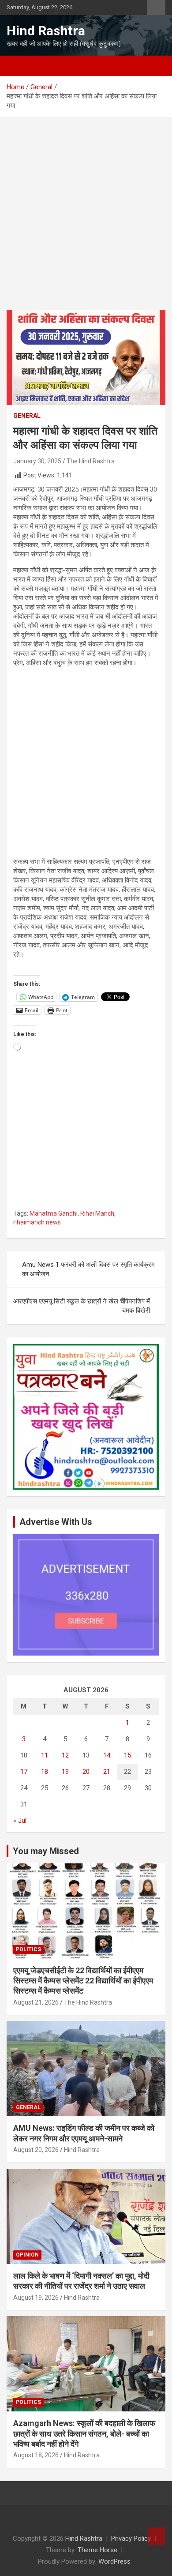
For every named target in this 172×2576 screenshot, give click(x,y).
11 (45, 1755)
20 (86, 1772)
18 (45, 1772)
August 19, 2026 (36, 2298)
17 (24, 1772)
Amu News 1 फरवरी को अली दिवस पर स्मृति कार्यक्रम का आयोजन (88, 1269)
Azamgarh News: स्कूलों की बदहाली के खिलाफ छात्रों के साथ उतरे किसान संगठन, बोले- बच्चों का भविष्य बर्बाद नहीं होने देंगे (84, 2433)
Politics (28, 1949)
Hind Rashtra (46, 31)
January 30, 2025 (37, 461)
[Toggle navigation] (18, 66)
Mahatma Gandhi (54, 1213)
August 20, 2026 (36, 2150)
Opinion (27, 2255)
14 (107, 1755)
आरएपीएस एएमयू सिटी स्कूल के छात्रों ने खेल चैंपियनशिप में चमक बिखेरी (82, 1306)
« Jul (20, 1821)
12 (65, 1755)
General (27, 416)
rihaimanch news (37, 1222)
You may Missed (46, 1851)
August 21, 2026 (36, 2002)
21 (107, 1772)
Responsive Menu (156, 8)
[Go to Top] (157, 2536)
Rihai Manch (97, 1213)
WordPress (114, 2561)
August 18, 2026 (36, 2455)
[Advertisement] (86, 220)
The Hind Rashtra (91, 461)
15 (127, 1755)
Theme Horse (97, 2550)
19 (65, 1772)
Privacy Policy (131, 2538)
